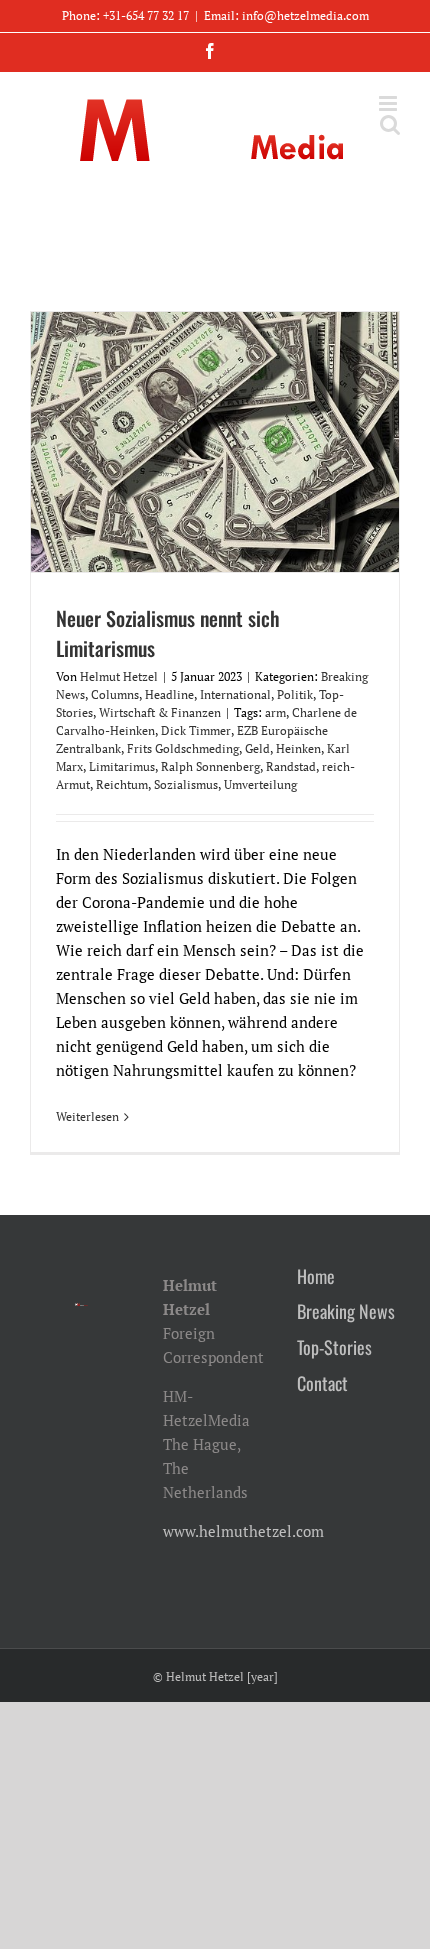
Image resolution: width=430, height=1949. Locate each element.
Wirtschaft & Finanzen (160, 712)
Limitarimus (122, 766)
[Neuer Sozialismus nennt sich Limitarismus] (215, 442)
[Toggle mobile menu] (389, 103)
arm (275, 712)
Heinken (298, 748)
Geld (257, 748)
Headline (169, 694)
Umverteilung (260, 784)
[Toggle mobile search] (390, 124)
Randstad (291, 766)
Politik (295, 694)
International (235, 694)
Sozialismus (186, 784)
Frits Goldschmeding (183, 748)
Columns (115, 694)
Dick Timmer (196, 730)
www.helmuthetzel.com (243, 1531)
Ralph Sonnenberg (210, 766)
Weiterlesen (87, 1116)
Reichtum (122, 784)
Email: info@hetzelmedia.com (286, 15)
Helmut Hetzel (119, 676)
